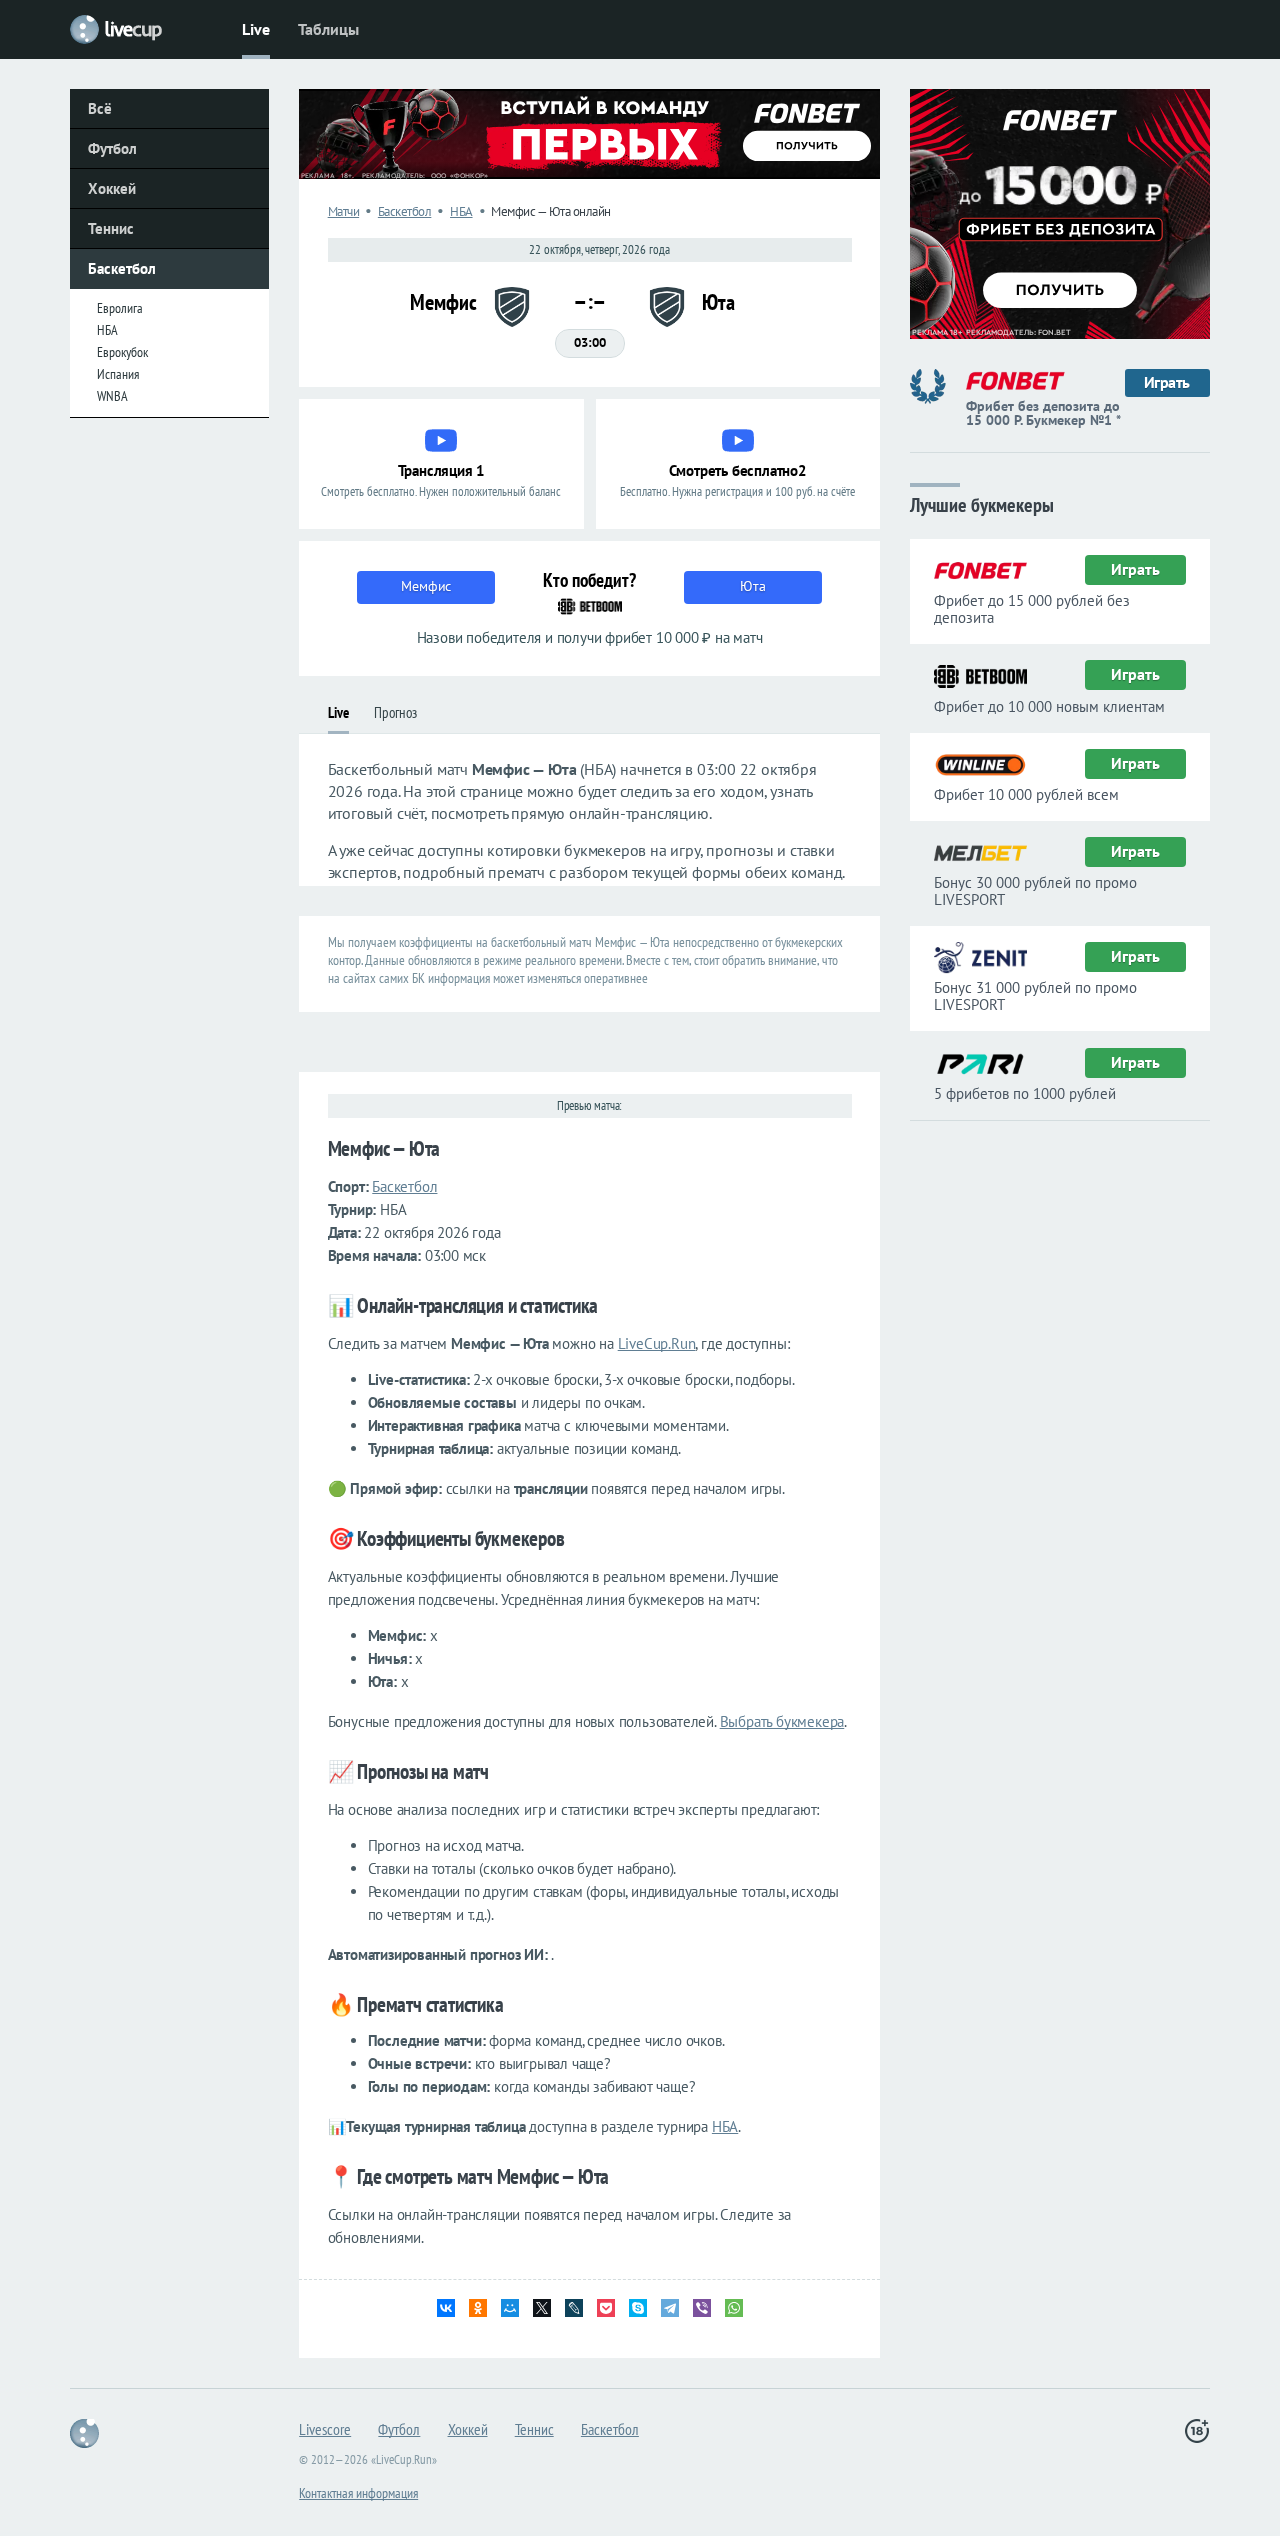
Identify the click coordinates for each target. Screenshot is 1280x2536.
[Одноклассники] (478, 2308)
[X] (542, 2308)
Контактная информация (358, 2493)
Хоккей (112, 188)
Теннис (111, 228)
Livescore (325, 2429)
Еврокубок (122, 352)
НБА (107, 330)
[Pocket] (606, 2308)
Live (256, 29)
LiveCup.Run (657, 1343)
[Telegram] (670, 2308)
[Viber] (702, 2308)
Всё (100, 108)
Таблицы (328, 29)
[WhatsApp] (734, 2308)
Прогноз (395, 712)
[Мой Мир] (510, 2308)
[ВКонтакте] (446, 2308)
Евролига (120, 308)
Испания (118, 374)
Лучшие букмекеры (982, 503)
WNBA (112, 396)
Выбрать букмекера (782, 1721)
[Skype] (638, 2308)
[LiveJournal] (574, 2308)
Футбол (112, 148)
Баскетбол (122, 268)
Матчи (344, 211)
